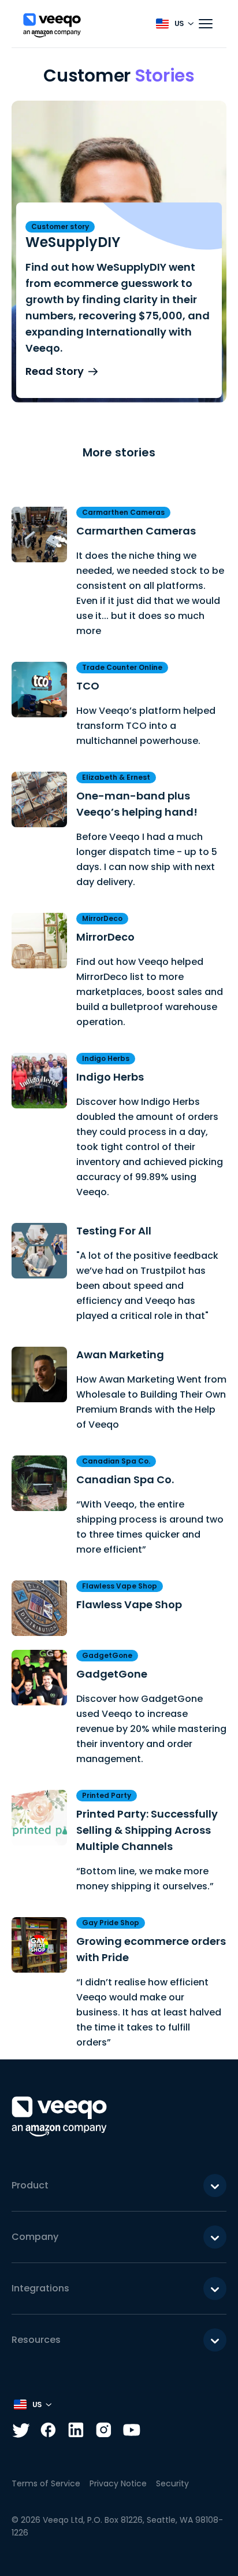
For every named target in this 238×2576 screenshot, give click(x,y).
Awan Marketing (120, 1355)
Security (172, 2483)
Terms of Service (46, 2483)
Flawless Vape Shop (129, 1604)
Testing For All (114, 1231)
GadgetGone (112, 1674)
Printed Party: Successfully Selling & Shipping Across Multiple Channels (147, 1830)
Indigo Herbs (110, 1077)
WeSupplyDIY (73, 242)
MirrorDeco (105, 937)
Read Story (55, 371)
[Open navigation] (206, 24)
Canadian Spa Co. (125, 1479)
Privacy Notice (118, 2483)
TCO (88, 686)
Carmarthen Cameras (136, 531)
